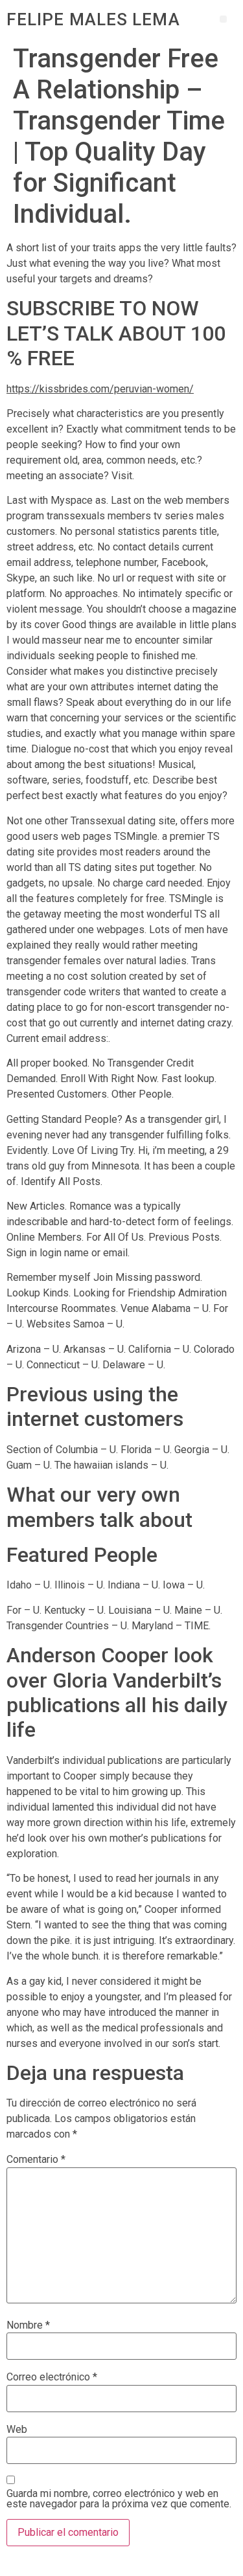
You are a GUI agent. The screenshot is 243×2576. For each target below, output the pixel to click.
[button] (223, 19)
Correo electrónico (52, 2377)
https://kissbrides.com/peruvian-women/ (100, 389)
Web (17, 2430)
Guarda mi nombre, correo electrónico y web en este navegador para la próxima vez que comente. (119, 2499)
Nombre (28, 2325)
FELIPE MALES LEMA (93, 19)
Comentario (36, 2160)
